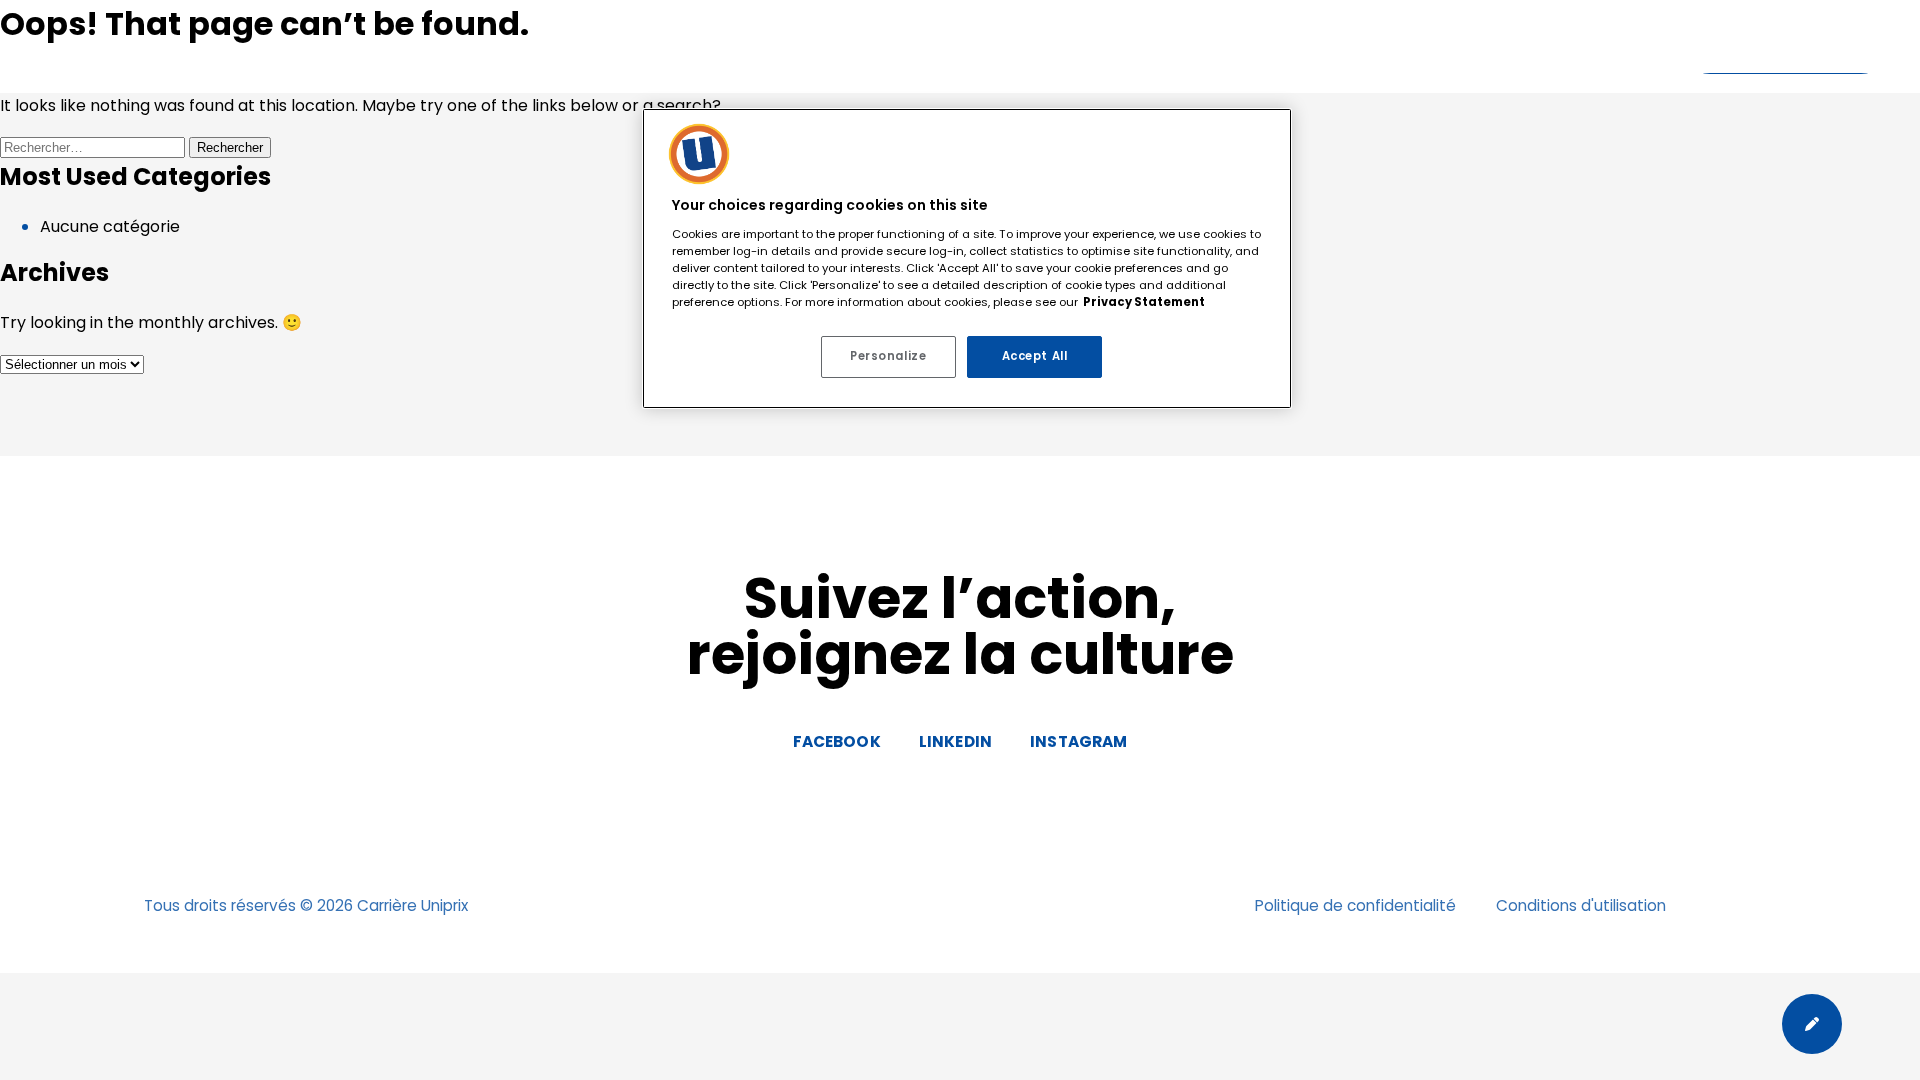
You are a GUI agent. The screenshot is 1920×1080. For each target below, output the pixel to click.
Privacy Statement (1144, 302)
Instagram (1078, 741)
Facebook (837, 741)
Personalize (888, 356)
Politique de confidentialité (1355, 905)
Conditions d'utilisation (1581, 905)
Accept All (1035, 356)
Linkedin (955, 741)
